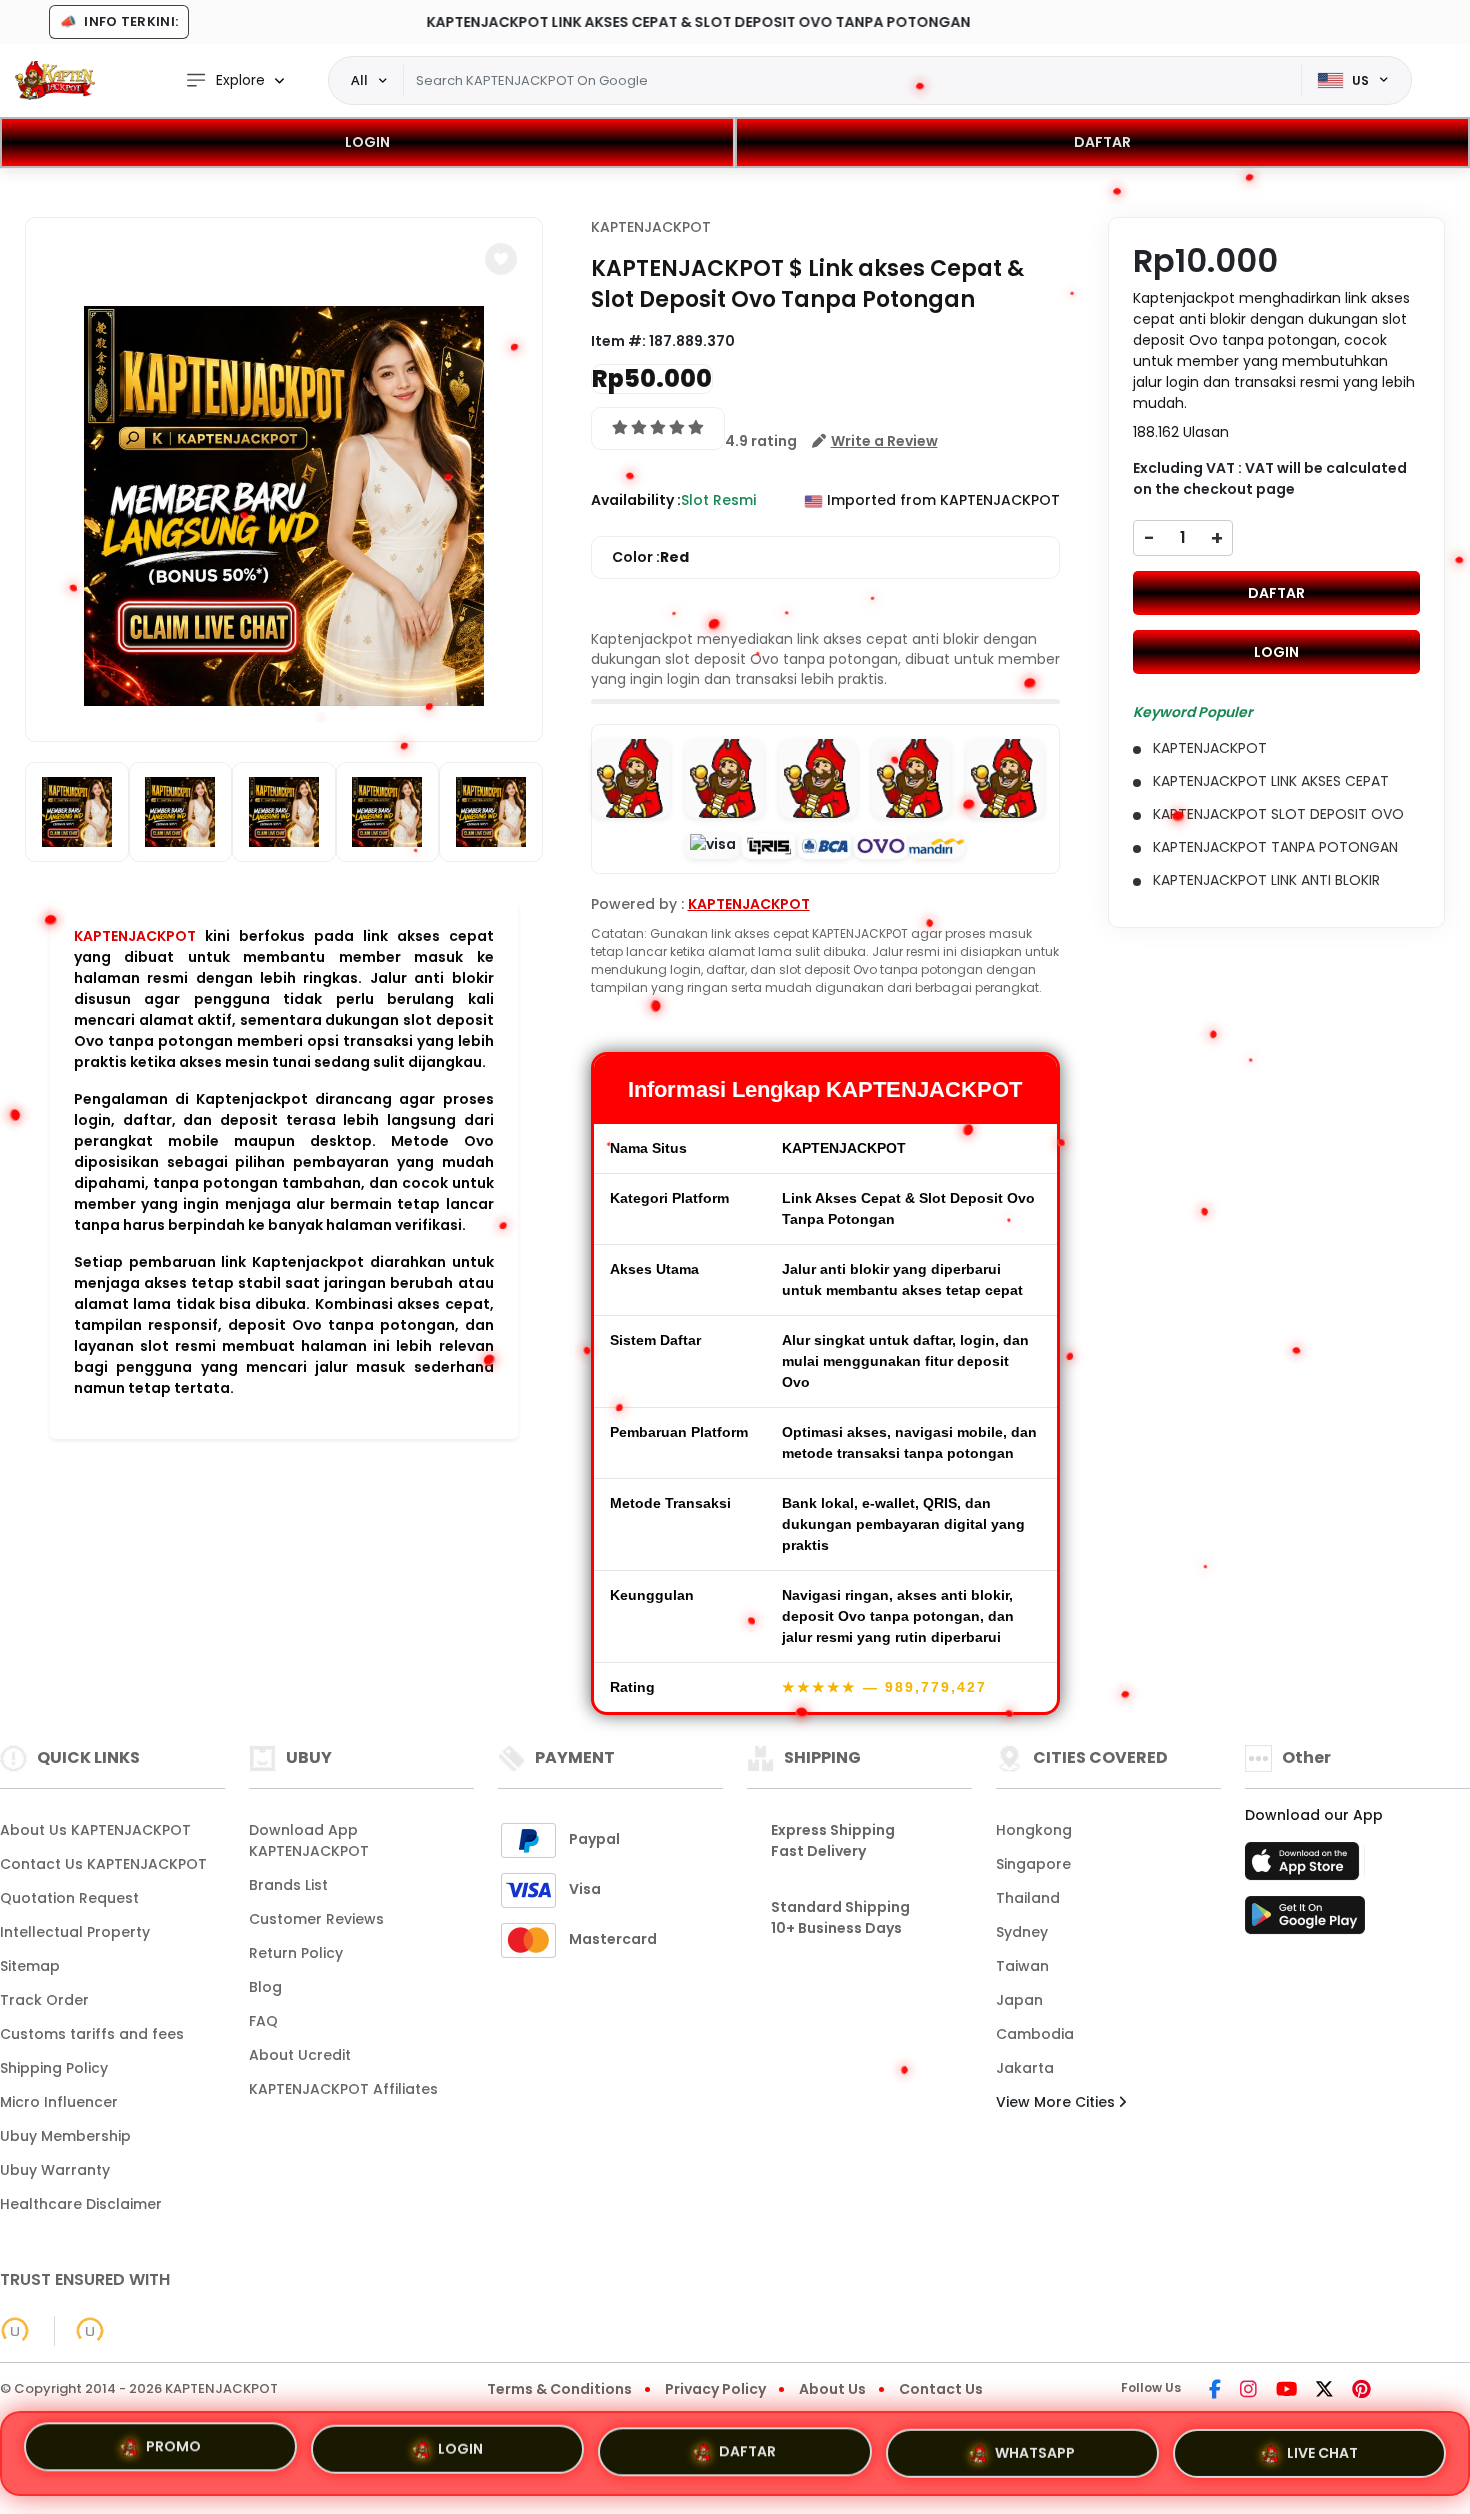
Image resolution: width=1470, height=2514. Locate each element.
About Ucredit (300, 2055)
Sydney (1022, 1932)
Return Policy (296, 1953)
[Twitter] (1324, 2391)
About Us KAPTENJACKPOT (95, 1830)
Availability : (636, 500)
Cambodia (1035, 2034)
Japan (1019, 2000)
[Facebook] (1215, 2391)
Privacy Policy (715, 2389)
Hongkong (1034, 1830)
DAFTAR (1102, 142)
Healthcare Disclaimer (81, 2204)
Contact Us (941, 2389)
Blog (265, 1987)
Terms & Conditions (559, 2389)
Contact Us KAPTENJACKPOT (103, 1864)
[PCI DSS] (15, 2331)
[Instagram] (1248, 2391)
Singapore (1033, 1864)
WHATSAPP (1035, 2445)
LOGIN (367, 142)
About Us (832, 2389)
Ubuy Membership (65, 2136)
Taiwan (1022, 1966)
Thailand (1028, 1898)
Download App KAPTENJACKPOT (309, 1840)
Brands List (288, 1885)
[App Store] (1305, 1867)
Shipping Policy (54, 2068)
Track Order (44, 2000)
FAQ (263, 2021)
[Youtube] (1286, 2391)
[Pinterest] (1361, 2391)
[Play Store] (1305, 1921)
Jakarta (1025, 2068)
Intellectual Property (75, 1932)
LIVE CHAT (1322, 2447)
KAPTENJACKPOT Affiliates (343, 2089)
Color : (650, 557)
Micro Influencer (59, 2102)
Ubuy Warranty (55, 2170)
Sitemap (30, 1966)
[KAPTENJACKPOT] (55, 80)
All (359, 80)
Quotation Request (69, 1898)
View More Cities (1057, 2102)
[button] (501, 259)
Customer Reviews (316, 1919)
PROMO (173, 2449)
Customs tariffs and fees (92, 2034)
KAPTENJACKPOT (135, 936)
